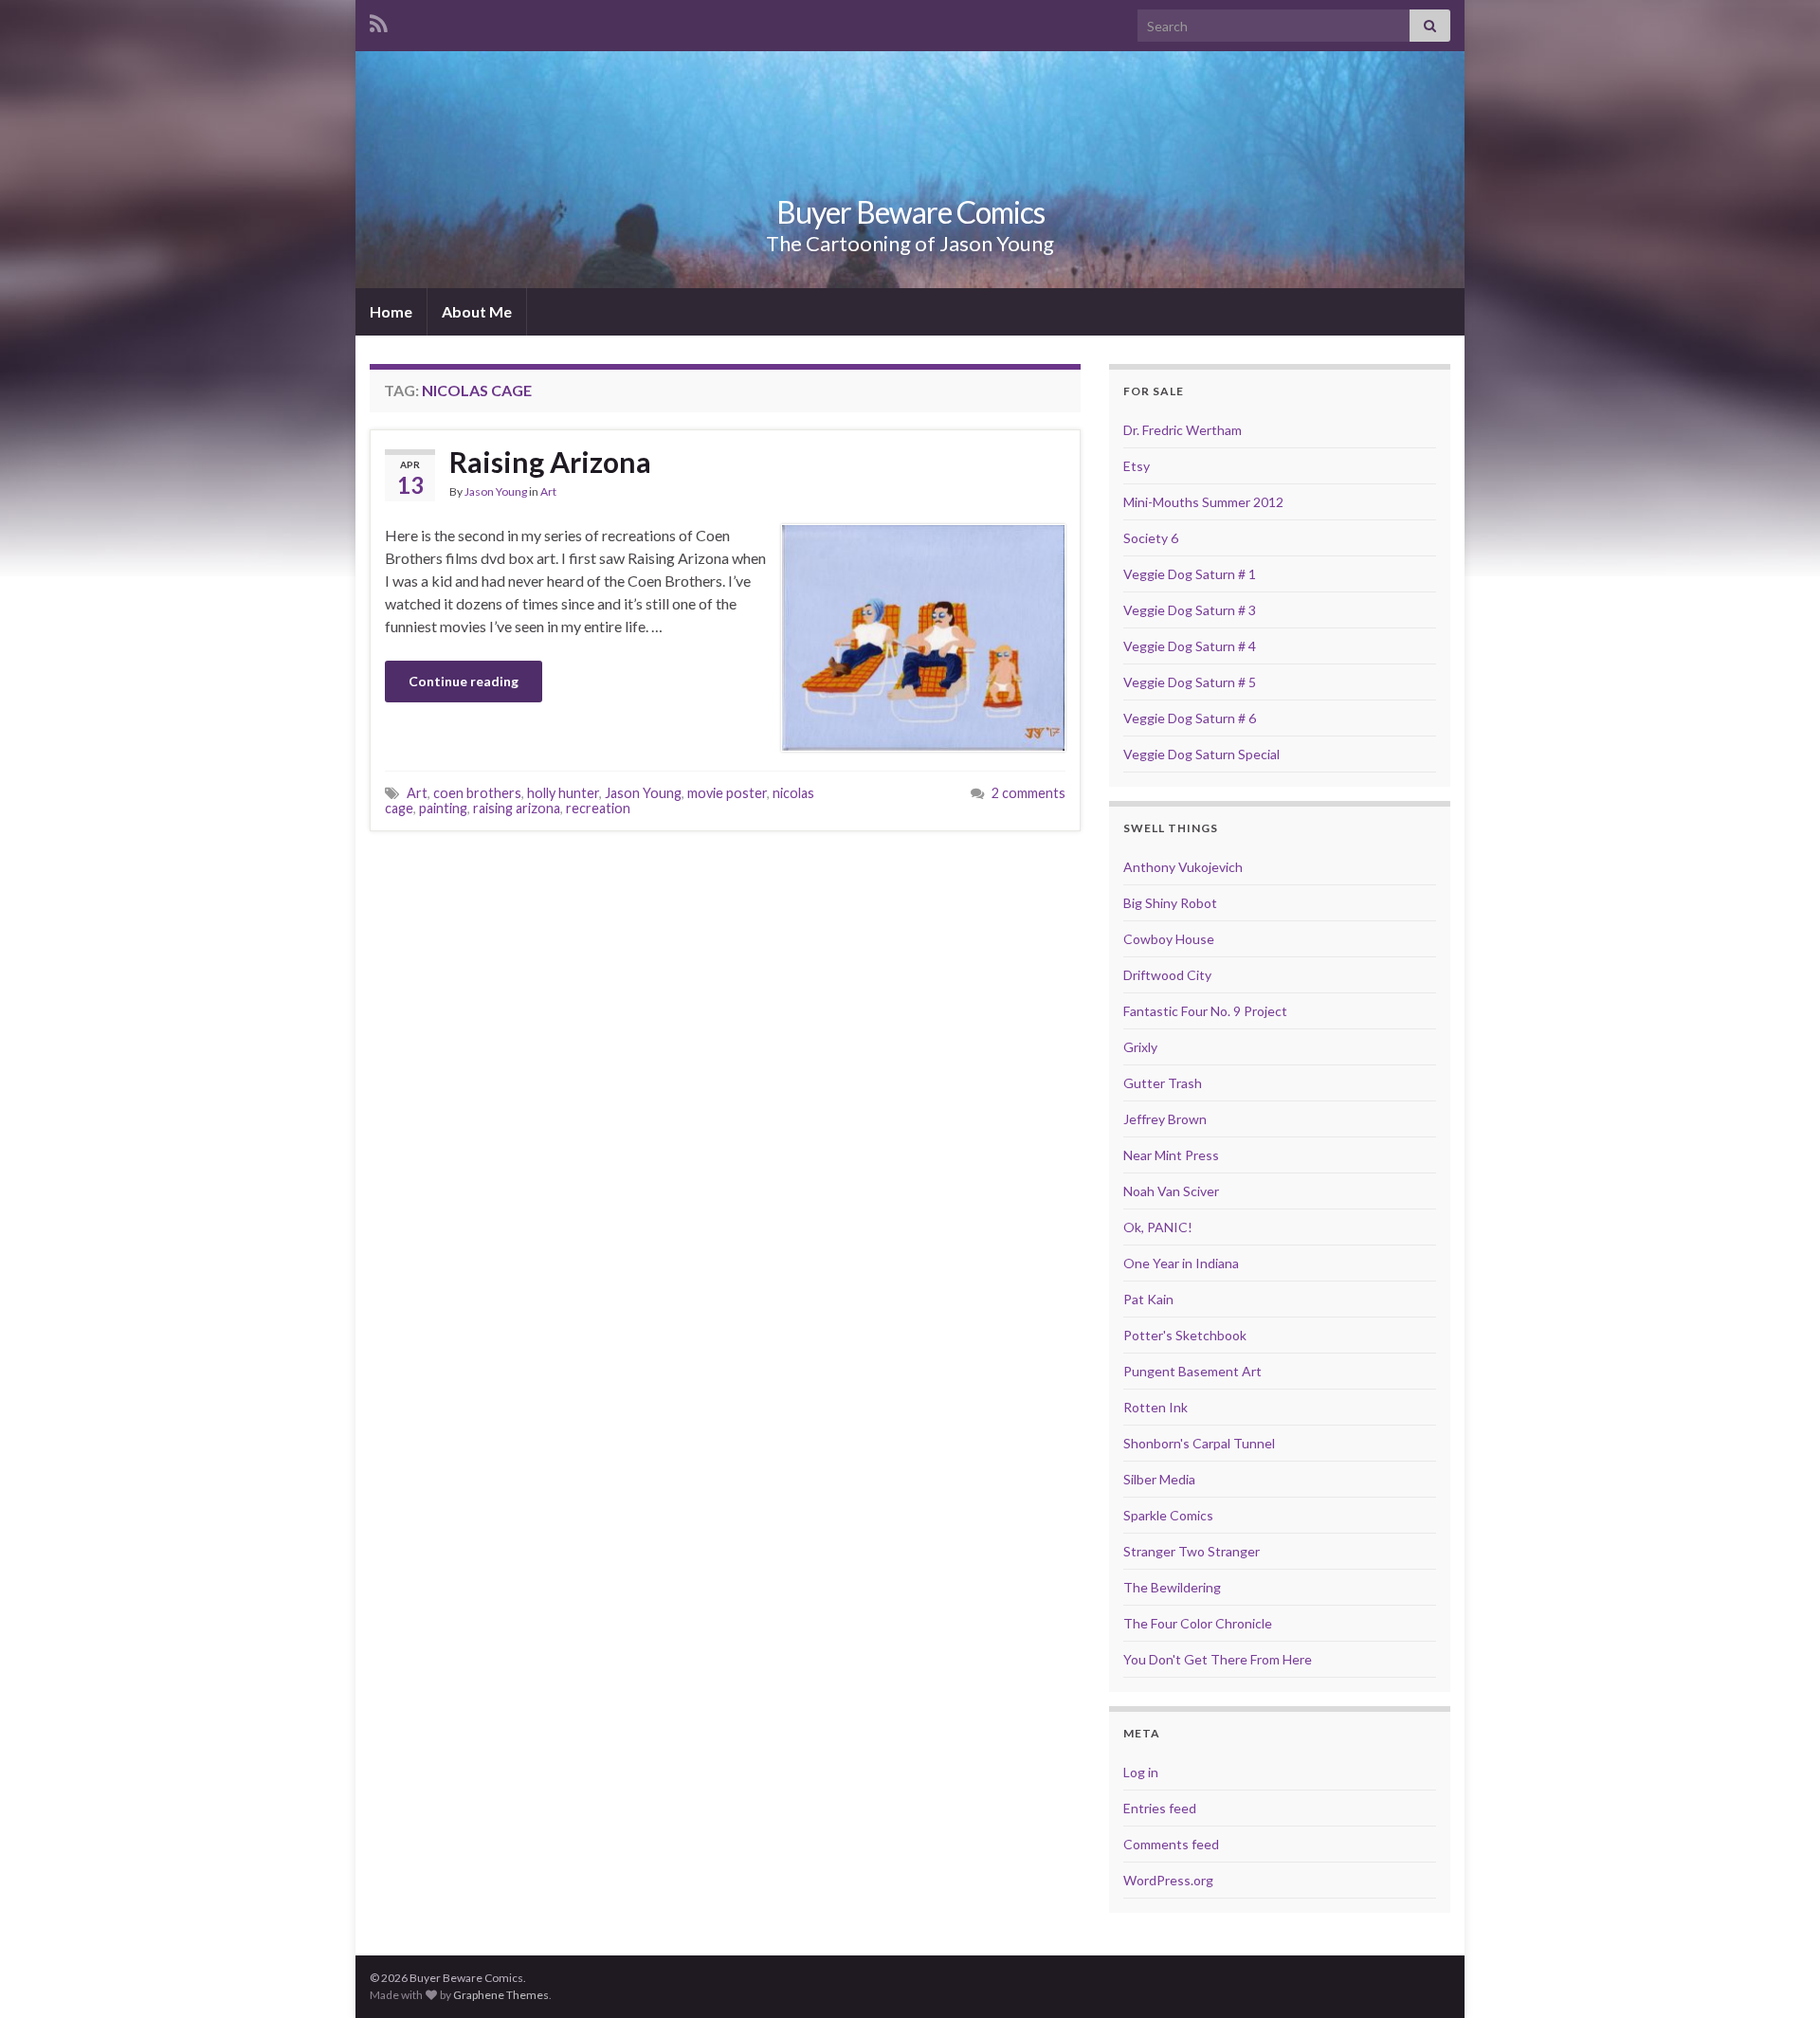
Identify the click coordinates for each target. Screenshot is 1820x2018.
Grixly (1140, 1047)
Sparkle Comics (1168, 1515)
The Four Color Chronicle (1198, 1623)
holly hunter (563, 793)
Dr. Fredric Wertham (1183, 430)
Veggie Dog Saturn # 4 (1190, 646)
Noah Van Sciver (1171, 1191)
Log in (1141, 1772)
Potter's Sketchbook (1185, 1335)
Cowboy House (1169, 939)
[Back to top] (1777, 1975)
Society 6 (1151, 538)
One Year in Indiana (1181, 1263)
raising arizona (517, 808)
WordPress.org (1168, 1880)
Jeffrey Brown (1165, 1119)
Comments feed (1171, 1844)
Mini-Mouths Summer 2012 (1203, 502)
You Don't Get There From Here (1218, 1659)
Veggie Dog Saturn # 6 (1190, 718)
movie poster (727, 793)
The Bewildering (1172, 1587)
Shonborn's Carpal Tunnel (1199, 1443)
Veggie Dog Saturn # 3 (1190, 610)
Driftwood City (1167, 975)
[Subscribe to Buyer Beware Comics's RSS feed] (379, 20)
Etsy (1137, 466)
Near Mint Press (1171, 1155)
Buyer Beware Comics (910, 212)
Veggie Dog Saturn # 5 (1190, 682)
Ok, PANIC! (1158, 1227)
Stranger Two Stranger (1192, 1551)
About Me (477, 311)
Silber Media (1159, 1479)
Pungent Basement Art (1192, 1371)
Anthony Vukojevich (1183, 867)
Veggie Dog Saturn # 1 (1190, 574)
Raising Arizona (550, 462)
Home (391, 311)
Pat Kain (1148, 1299)
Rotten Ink (1156, 1407)
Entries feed (1160, 1808)
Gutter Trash (1163, 1083)
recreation (598, 808)
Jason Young (496, 491)
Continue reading (464, 681)
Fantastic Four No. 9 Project (1205, 1011)
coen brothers (477, 793)
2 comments (1028, 793)
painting (443, 808)
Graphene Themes (501, 1995)
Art (548, 491)
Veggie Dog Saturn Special (1201, 754)
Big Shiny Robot (1170, 903)
